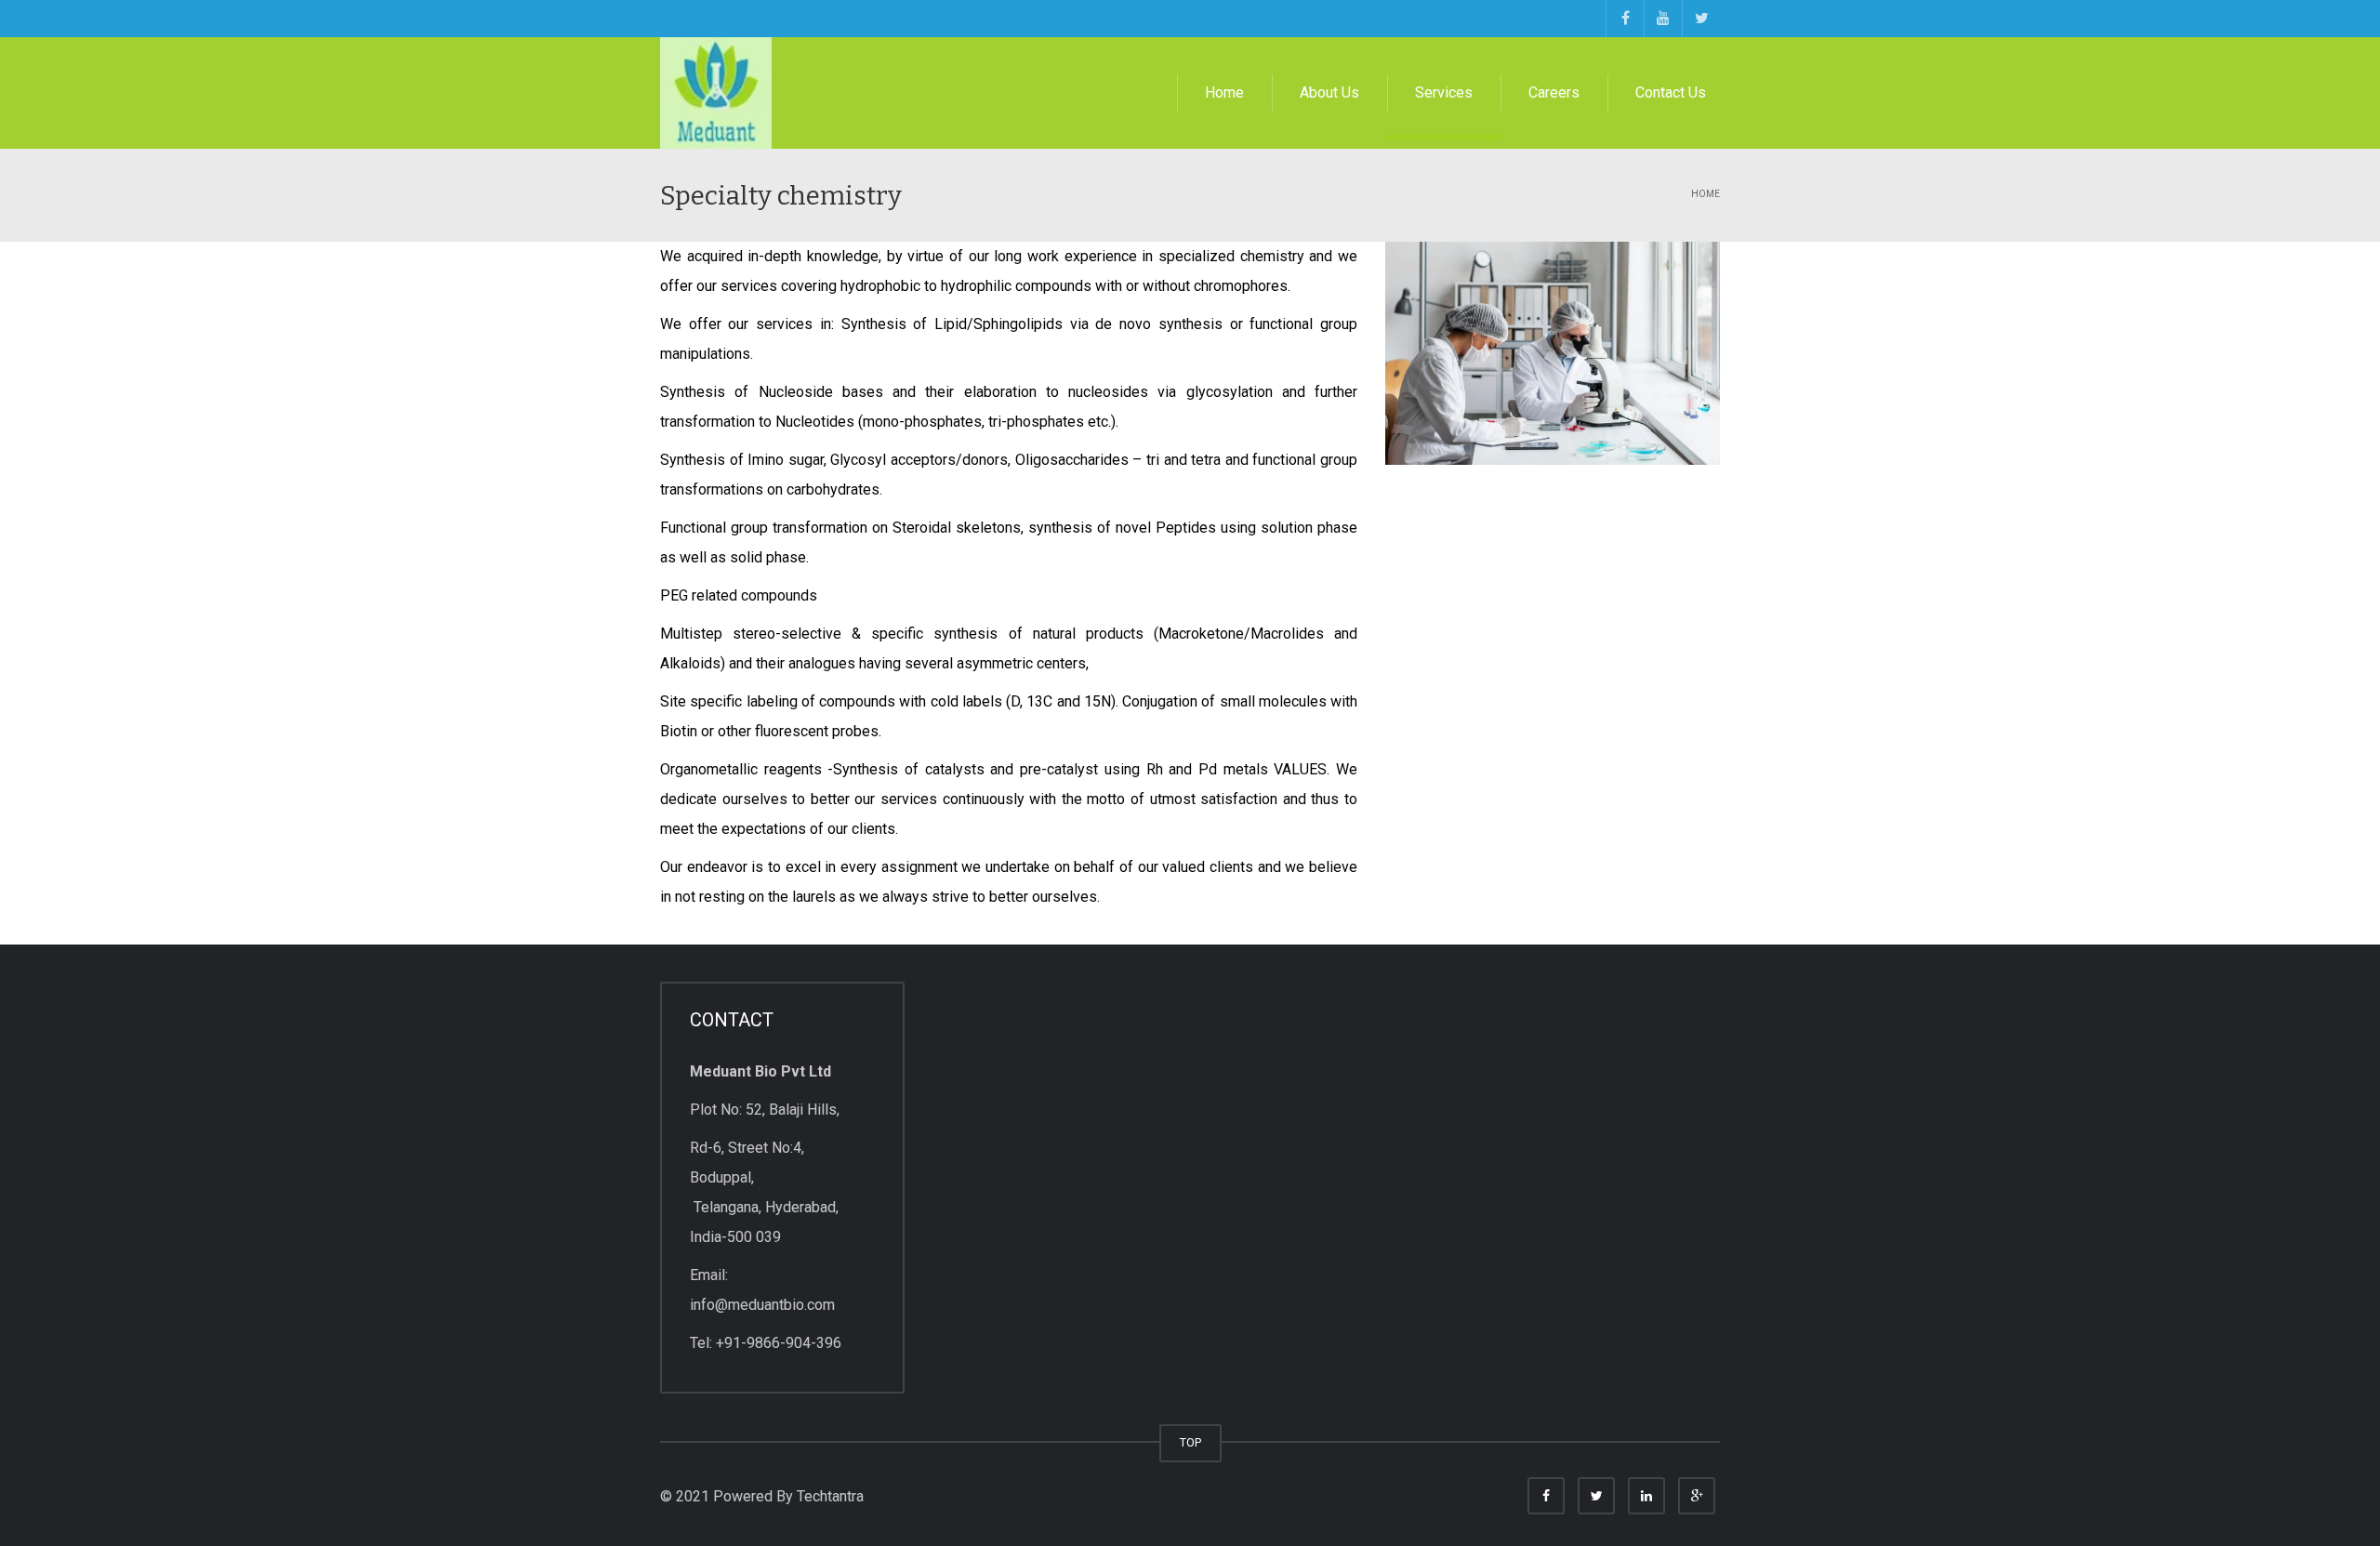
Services (1444, 92)
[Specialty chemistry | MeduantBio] (716, 92)
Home (1224, 92)
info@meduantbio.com (762, 1305)
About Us (1329, 92)
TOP (1190, 1442)
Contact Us (1671, 92)
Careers (1554, 92)
